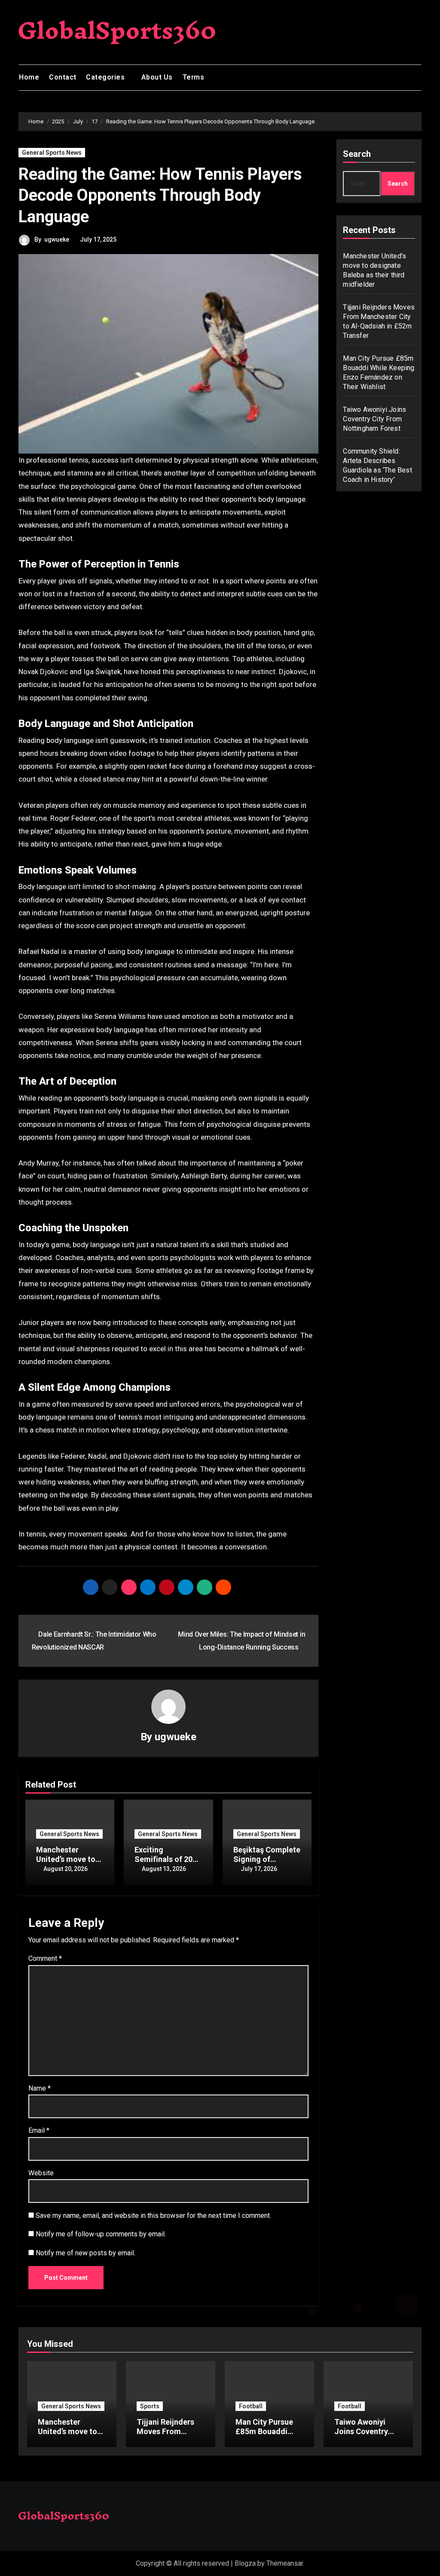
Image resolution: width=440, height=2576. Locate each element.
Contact (63, 77)
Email (39, 2130)
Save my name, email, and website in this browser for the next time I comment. (153, 2216)
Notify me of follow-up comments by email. (101, 2234)
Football (251, 2406)
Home (29, 77)
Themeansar (285, 2563)
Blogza (245, 2563)
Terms (194, 77)
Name (40, 2088)
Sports (150, 2406)
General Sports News (52, 153)
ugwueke (57, 239)
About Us (157, 77)
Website (41, 2173)
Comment (45, 1958)
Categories (106, 77)
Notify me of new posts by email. (86, 2253)
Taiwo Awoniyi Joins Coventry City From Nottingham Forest (374, 419)
